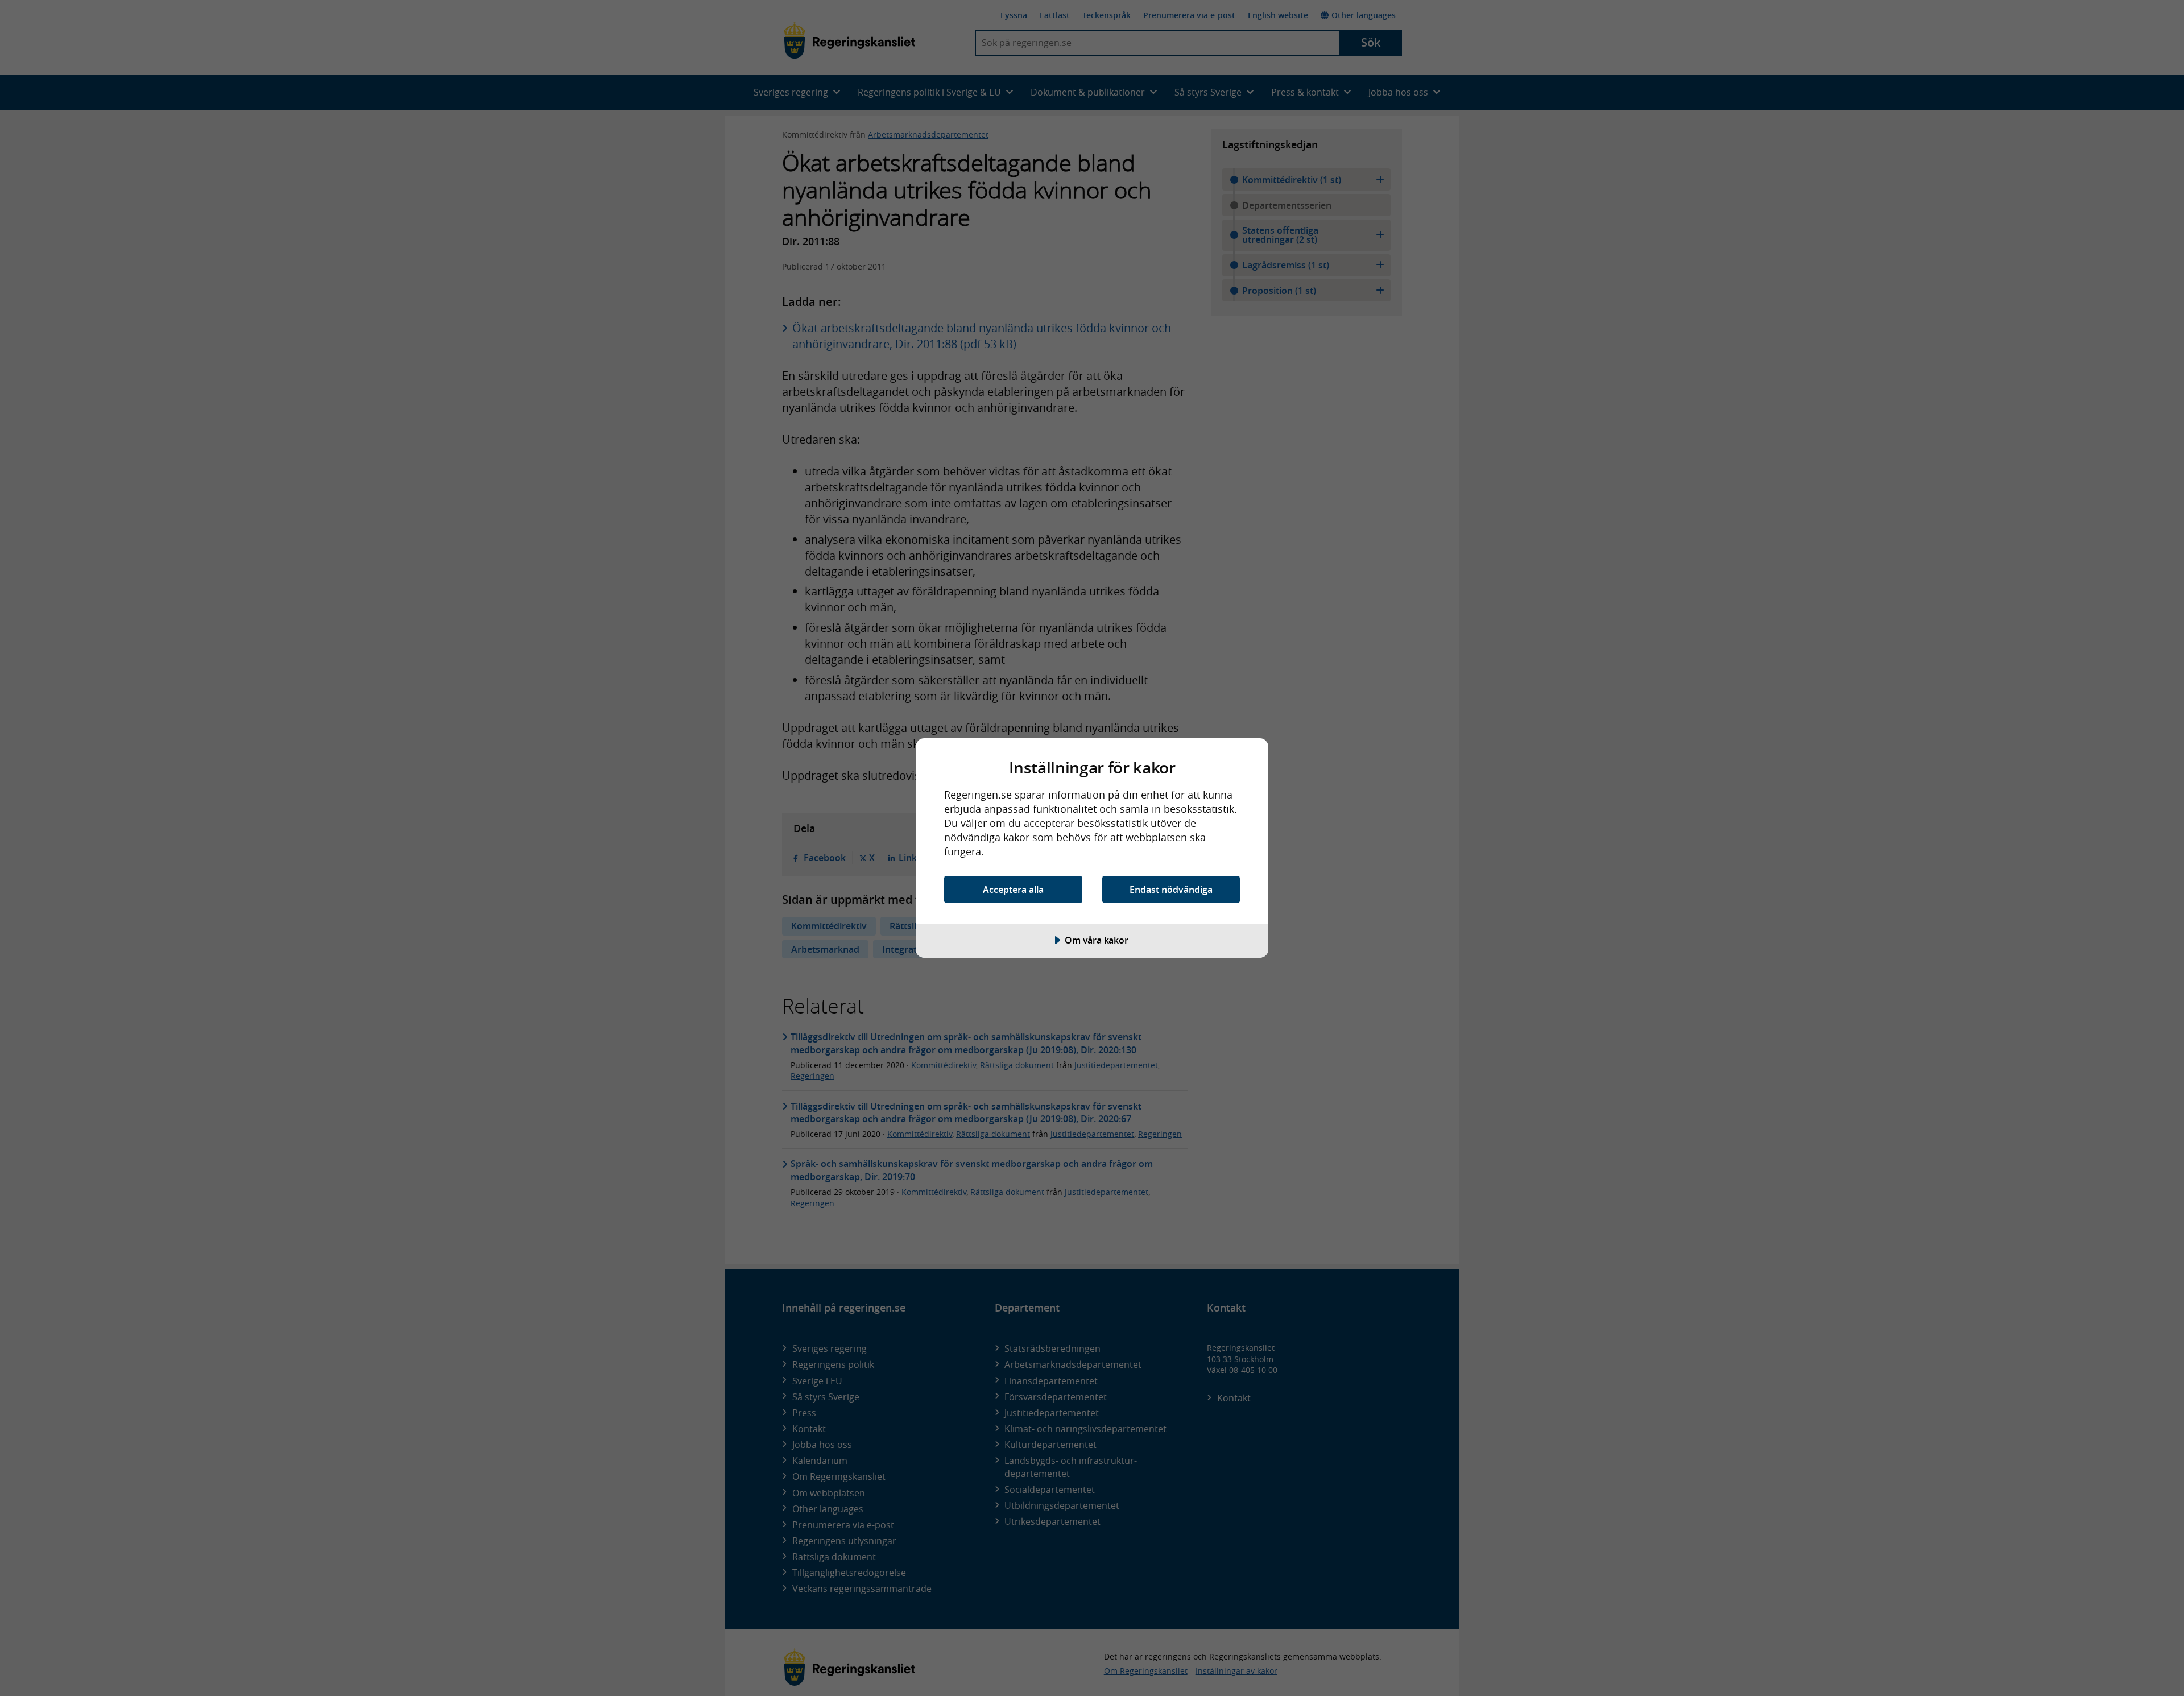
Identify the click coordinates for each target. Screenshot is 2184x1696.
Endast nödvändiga (1171, 890)
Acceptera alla (1013, 890)
